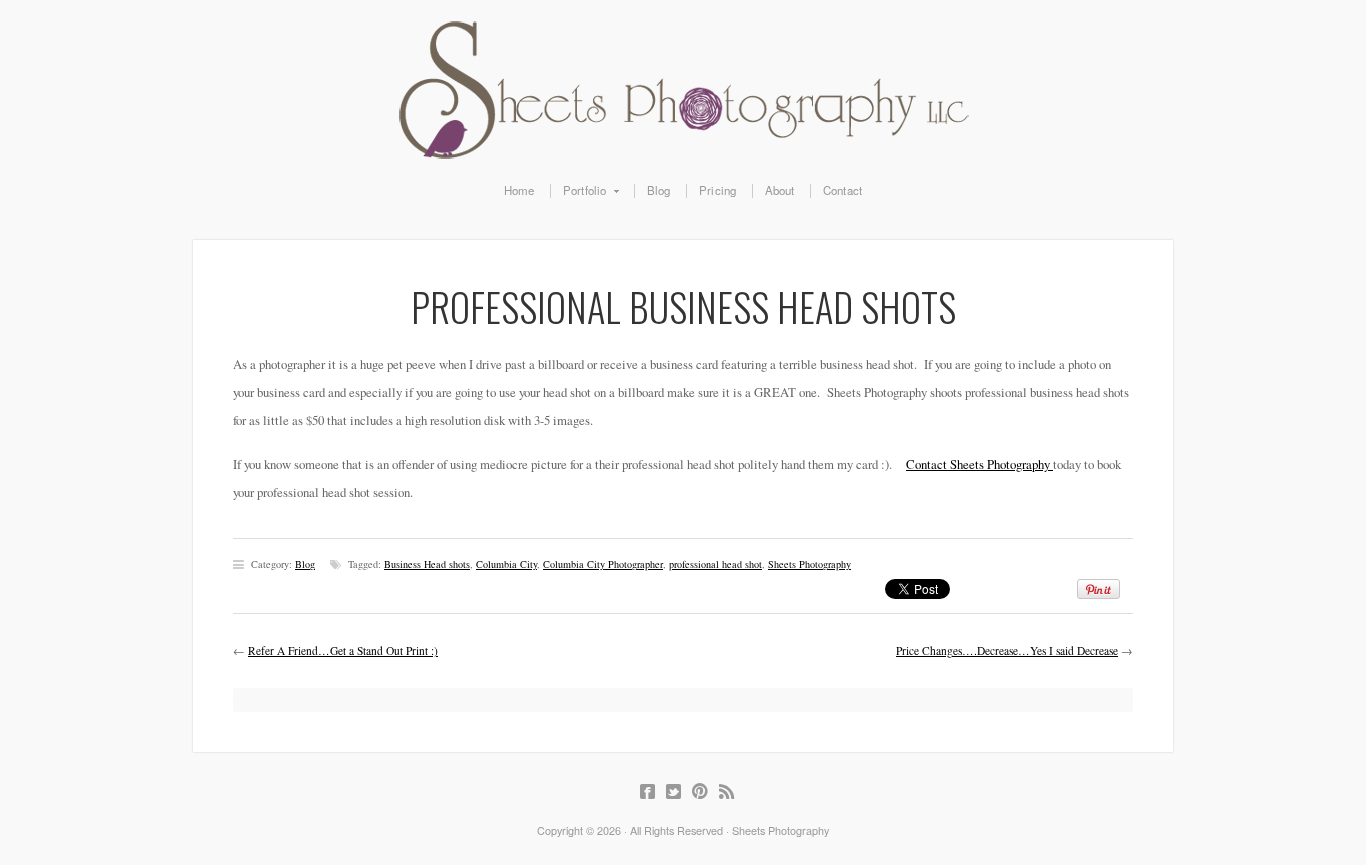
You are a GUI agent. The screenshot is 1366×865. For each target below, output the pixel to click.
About (780, 191)
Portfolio (578, 191)
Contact (842, 191)
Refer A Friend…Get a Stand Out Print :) (343, 650)
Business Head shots (427, 564)
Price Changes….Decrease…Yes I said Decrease (1007, 650)
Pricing (717, 191)
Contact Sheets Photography (979, 464)
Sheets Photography (683, 90)
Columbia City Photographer (603, 564)
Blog (659, 191)
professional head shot (715, 564)
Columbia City (506, 564)
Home (519, 191)
